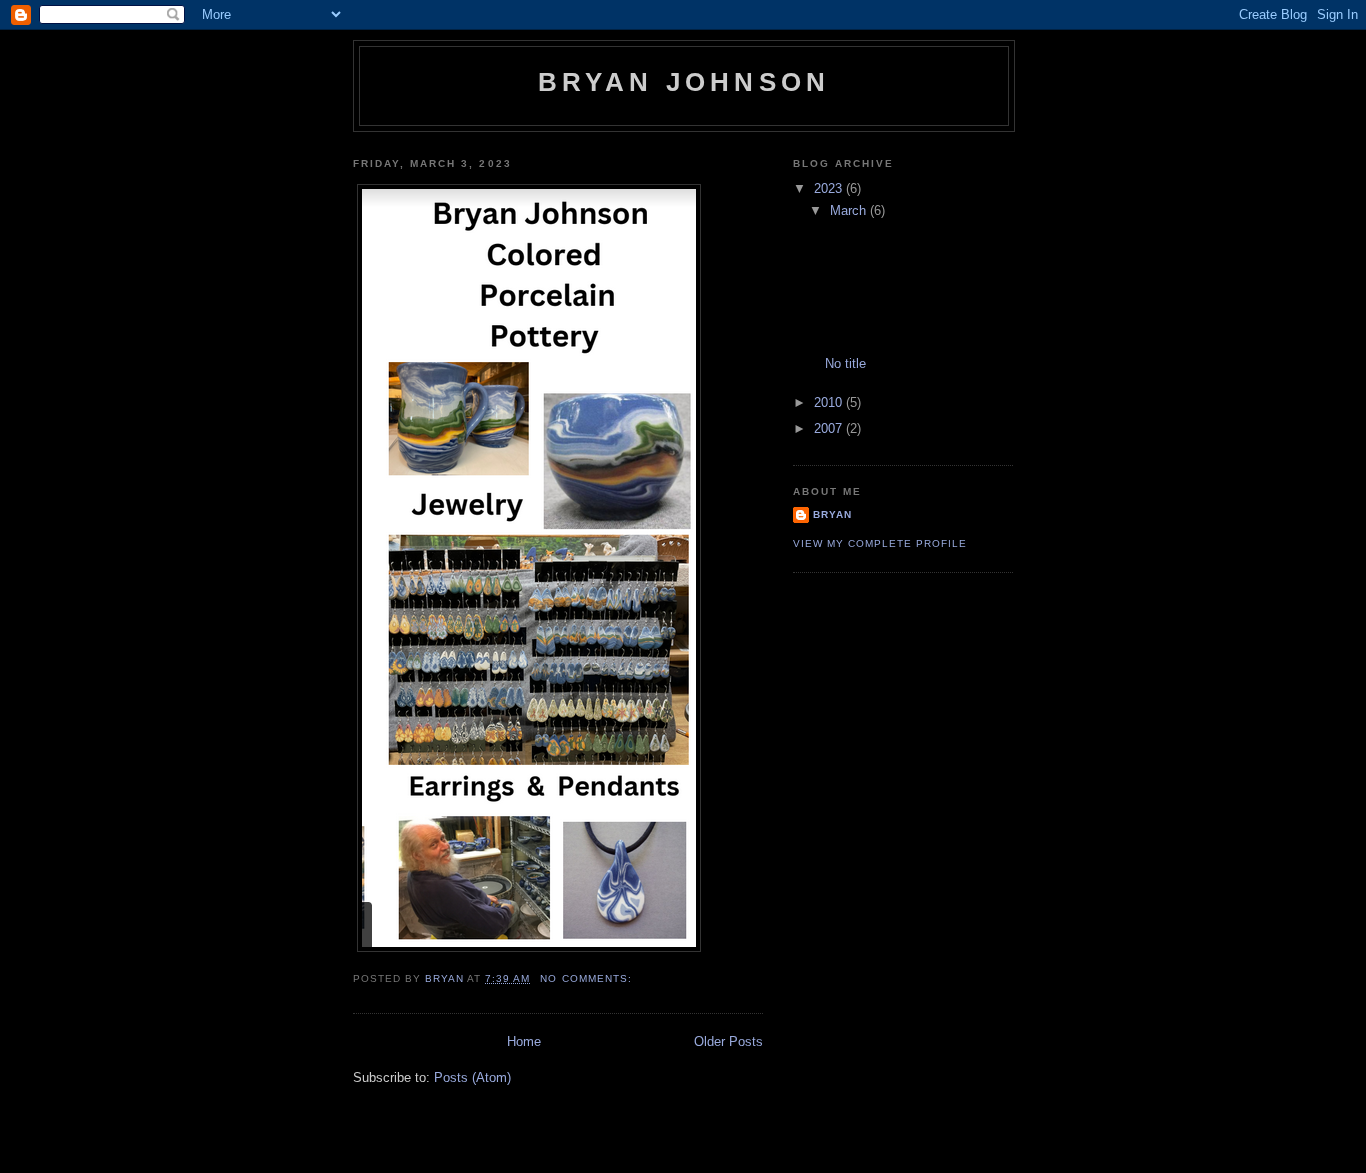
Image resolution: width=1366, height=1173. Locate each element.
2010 (830, 402)
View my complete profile (880, 543)
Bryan (832, 514)
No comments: (587, 978)
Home (524, 1041)
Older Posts (728, 1041)
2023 (830, 188)
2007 (830, 428)
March (850, 210)
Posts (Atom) (472, 1077)
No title (845, 363)
